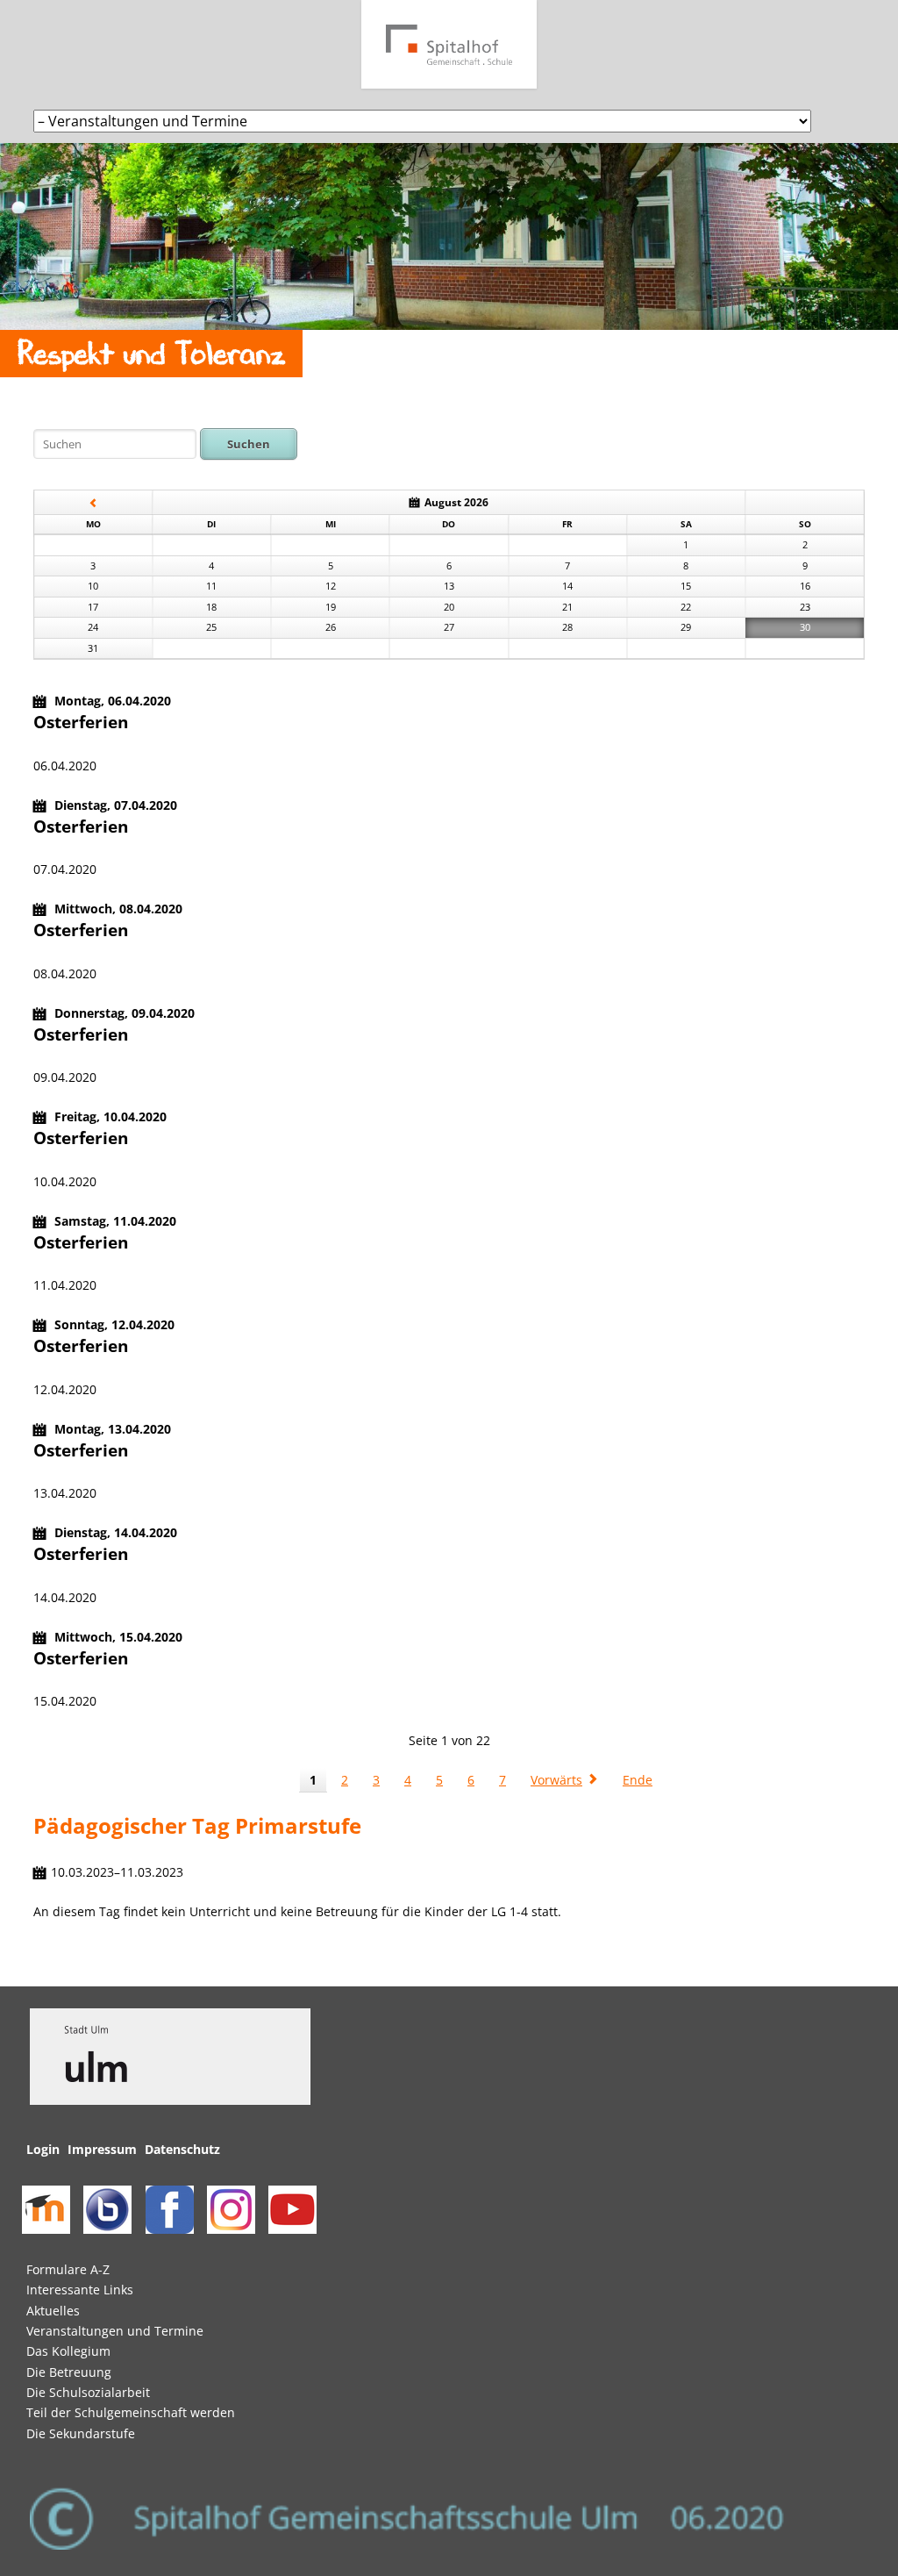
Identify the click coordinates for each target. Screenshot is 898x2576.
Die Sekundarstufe (81, 2433)
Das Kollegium (68, 2351)
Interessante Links (80, 2290)
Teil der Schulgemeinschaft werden (131, 2412)
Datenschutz (182, 2149)
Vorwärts (556, 1780)
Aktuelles (53, 2311)
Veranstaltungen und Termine (115, 2331)
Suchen (249, 444)
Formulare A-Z (68, 2269)
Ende (638, 1780)
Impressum (102, 2149)
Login (43, 2149)
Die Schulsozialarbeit (88, 2392)
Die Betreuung (69, 2372)
